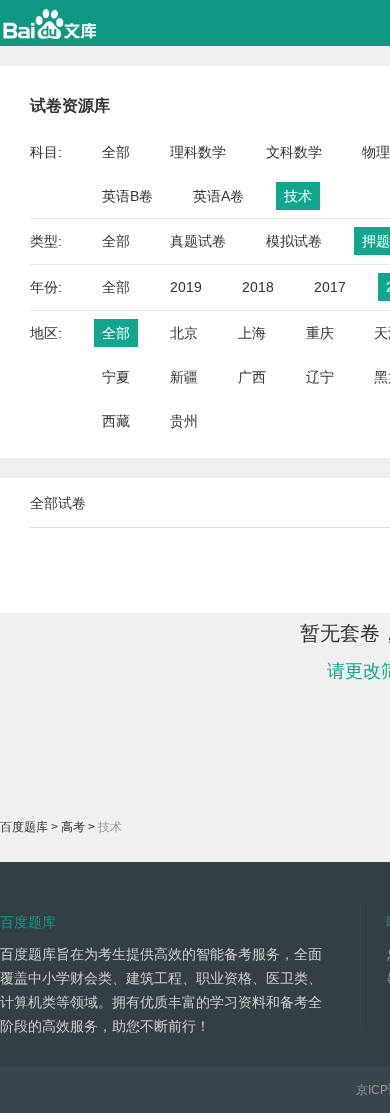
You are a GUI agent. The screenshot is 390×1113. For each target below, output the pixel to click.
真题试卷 (198, 241)
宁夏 (116, 377)
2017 (330, 287)
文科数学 (294, 152)
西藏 (116, 421)
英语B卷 (127, 196)
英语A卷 (218, 196)
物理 (376, 152)
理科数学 (198, 152)
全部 (116, 152)
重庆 (320, 333)
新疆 (184, 377)
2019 (186, 287)
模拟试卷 (294, 241)
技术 (298, 196)
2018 (258, 287)
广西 (252, 377)
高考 (73, 827)
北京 (184, 333)
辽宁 (320, 377)
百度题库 (24, 827)
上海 (252, 333)
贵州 (184, 421)
